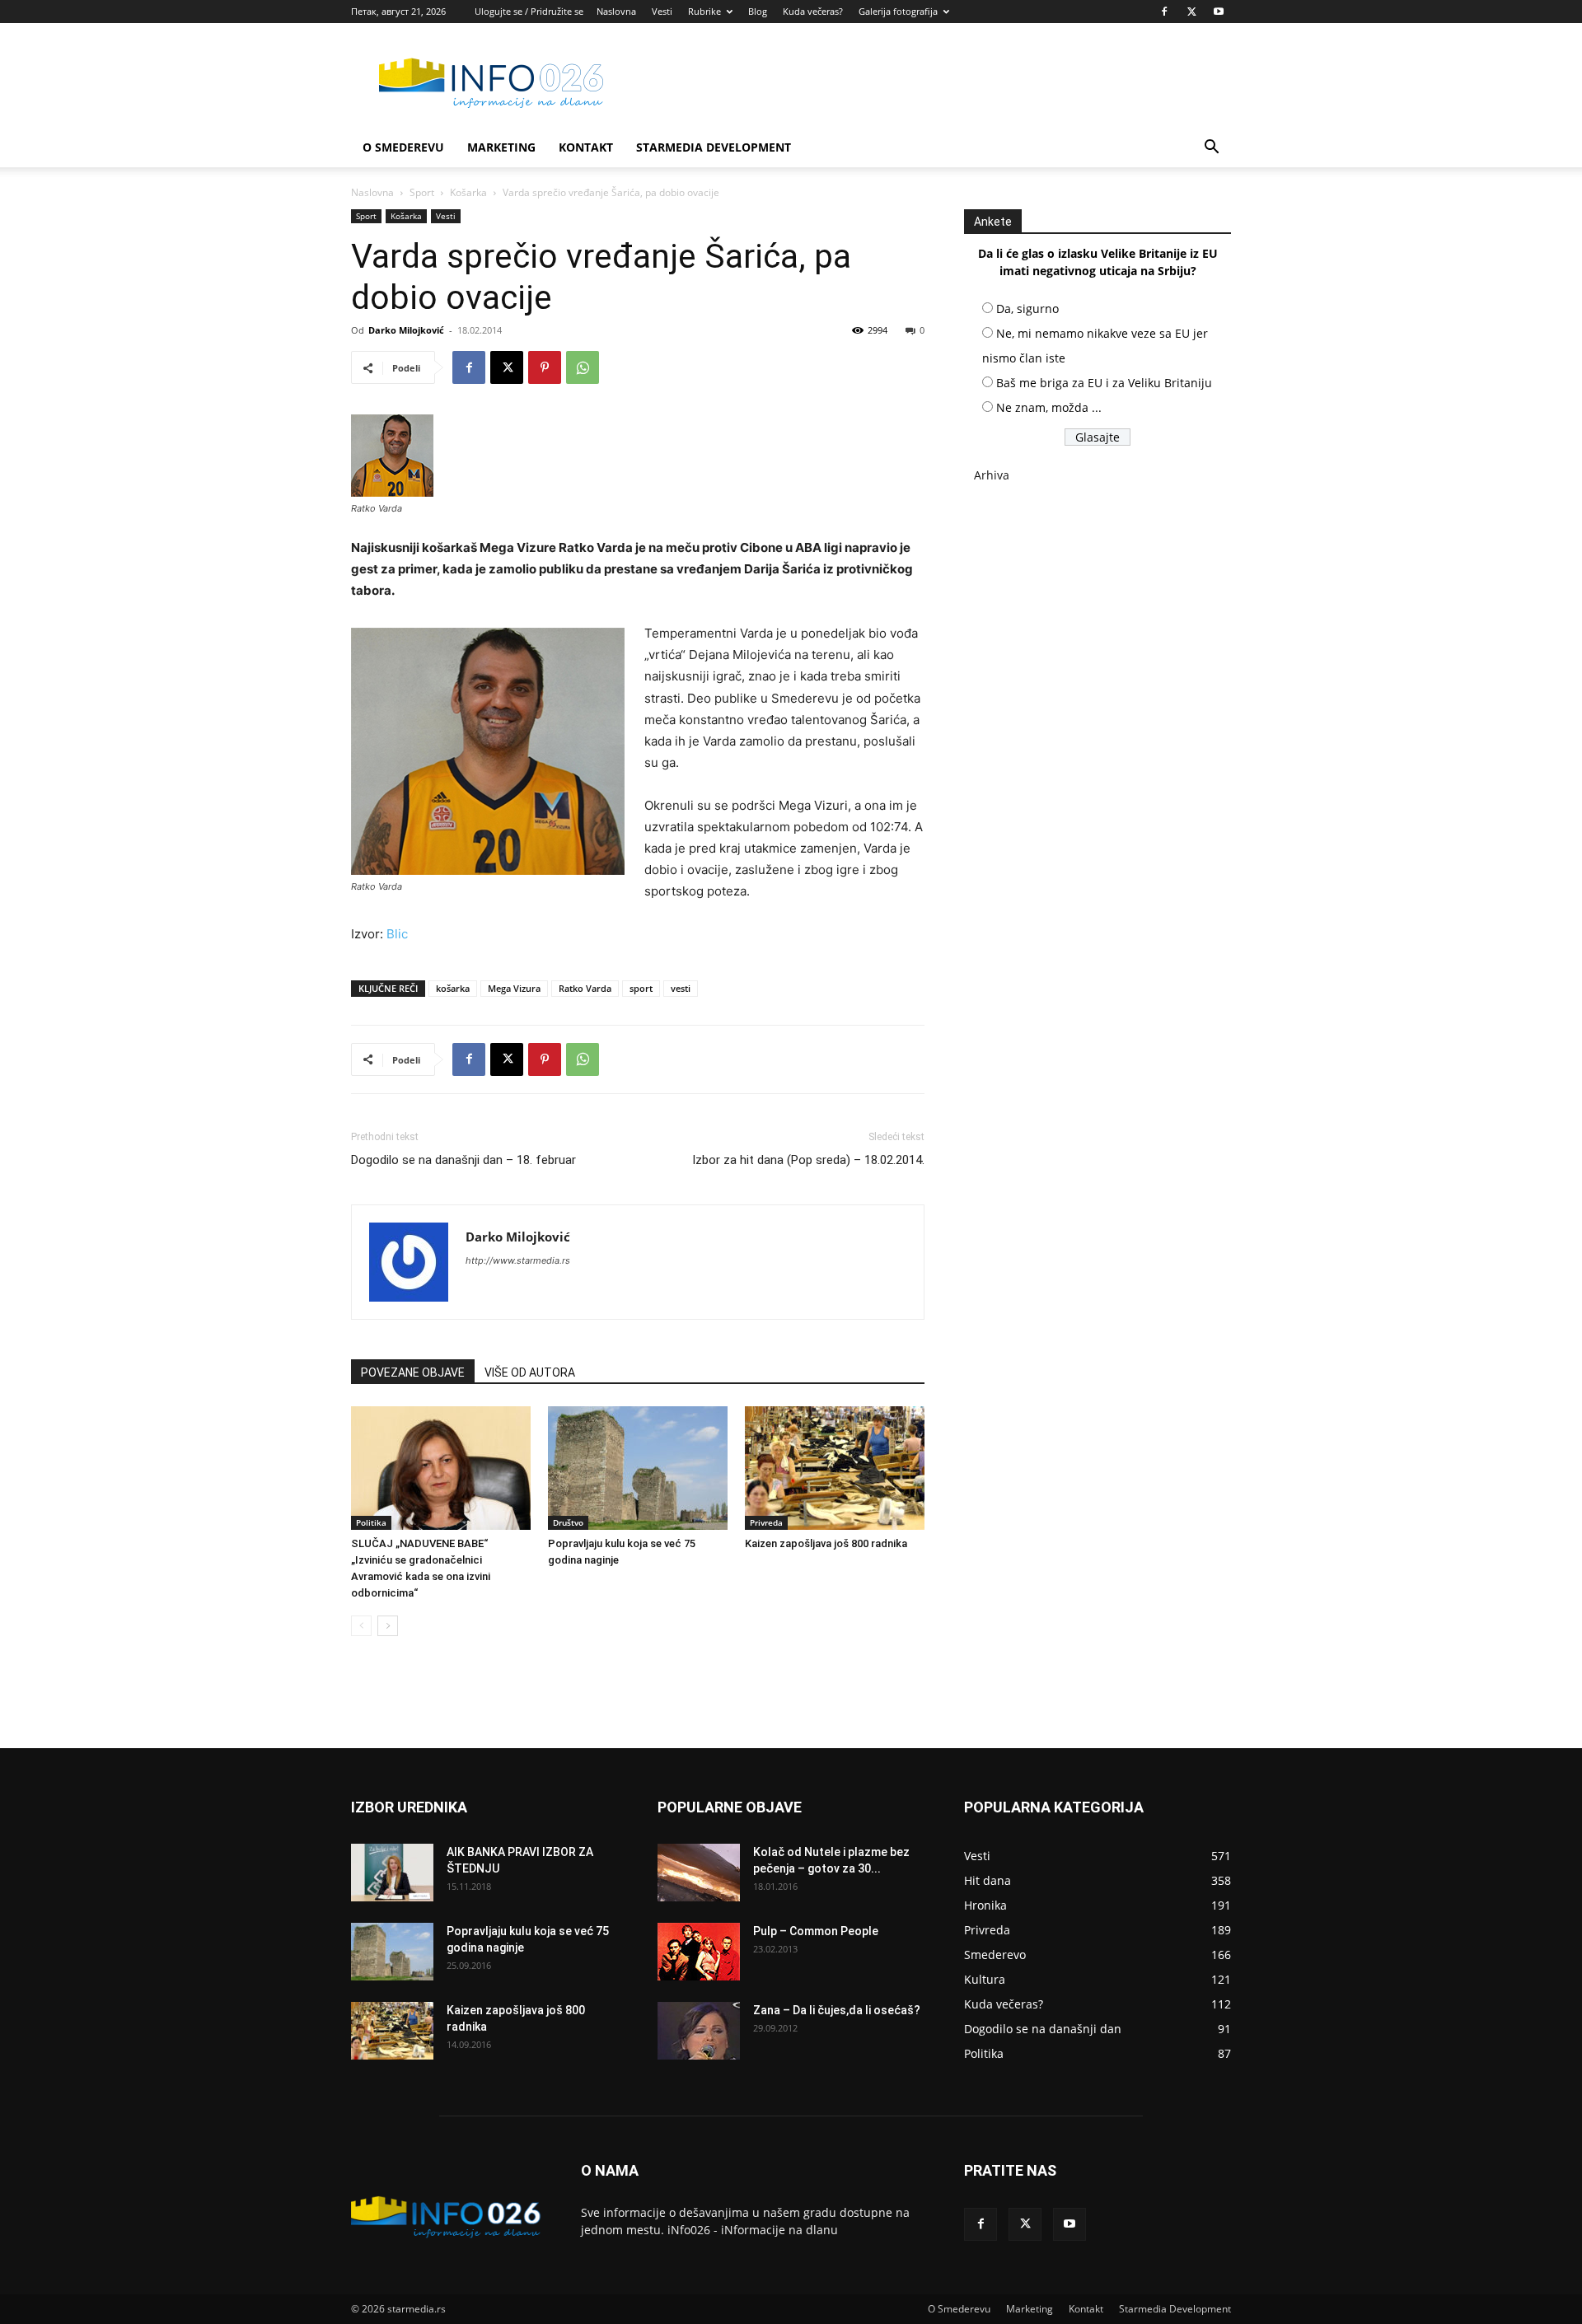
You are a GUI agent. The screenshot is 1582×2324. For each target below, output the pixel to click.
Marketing (501, 147)
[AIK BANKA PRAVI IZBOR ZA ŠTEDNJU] (392, 1873)
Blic (397, 934)
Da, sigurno (1027, 309)
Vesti (662, 11)
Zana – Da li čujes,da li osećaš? (837, 2010)
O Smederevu (403, 147)
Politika (371, 1522)
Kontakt (586, 147)
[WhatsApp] (583, 367)
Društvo (568, 1522)
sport (641, 988)
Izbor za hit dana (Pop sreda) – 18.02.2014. (808, 1160)
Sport (422, 192)
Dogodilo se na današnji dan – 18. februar (463, 1160)
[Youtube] (1219, 12)
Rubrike (704, 11)
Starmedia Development (714, 147)
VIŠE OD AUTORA (530, 1372)
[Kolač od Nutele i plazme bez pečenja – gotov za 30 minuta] (699, 1873)
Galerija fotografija (898, 11)
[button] (1211, 149)
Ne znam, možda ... (1049, 407)
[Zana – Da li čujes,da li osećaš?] (699, 2031)
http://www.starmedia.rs (518, 1260)
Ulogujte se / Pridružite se (529, 11)
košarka (453, 988)
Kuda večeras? (813, 11)
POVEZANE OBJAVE (413, 1372)
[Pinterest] (545, 367)
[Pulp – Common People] (699, 1952)
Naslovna (616, 11)
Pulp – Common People (816, 1931)
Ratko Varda (585, 988)
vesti (681, 988)
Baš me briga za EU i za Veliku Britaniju (1104, 383)
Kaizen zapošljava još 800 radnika (826, 1543)
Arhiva (992, 475)
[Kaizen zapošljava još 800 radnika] (835, 1468)
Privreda (766, 1522)
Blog (758, 11)
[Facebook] (1164, 12)
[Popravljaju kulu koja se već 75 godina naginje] (638, 1468)
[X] (1191, 12)
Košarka (468, 192)
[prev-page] (361, 1626)
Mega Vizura (514, 988)
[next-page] (388, 1626)
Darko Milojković (406, 330)
